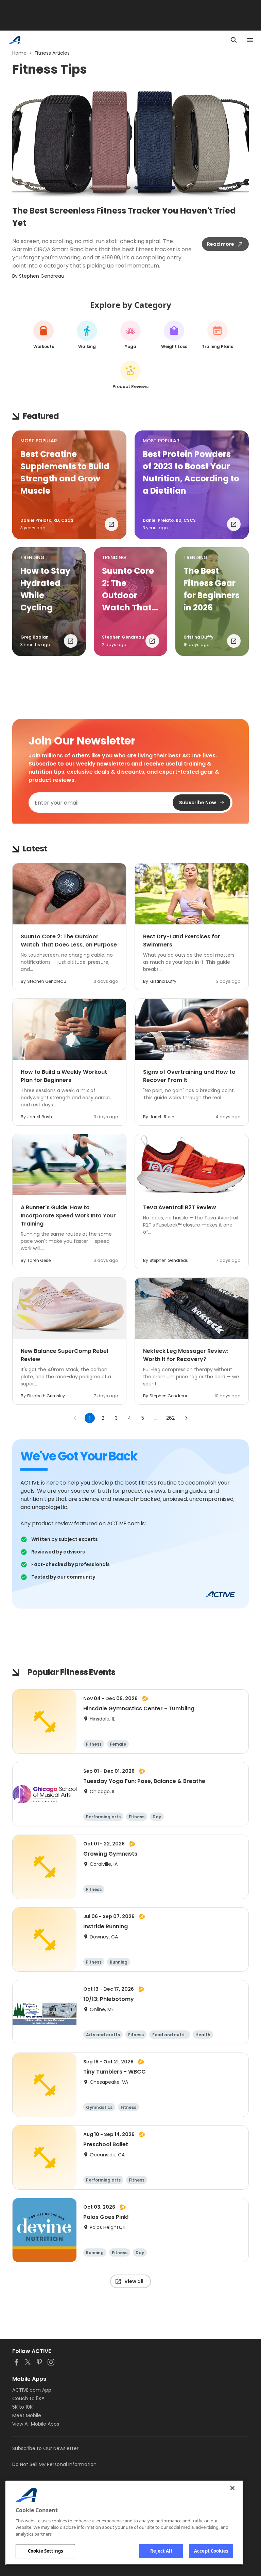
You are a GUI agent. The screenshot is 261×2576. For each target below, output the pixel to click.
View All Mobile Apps (36, 2424)
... (156, 1418)
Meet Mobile (27, 2415)
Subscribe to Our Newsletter (45, 2448)
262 (170, 1418)
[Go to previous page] (75, 1418)
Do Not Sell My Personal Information (54, 2464)
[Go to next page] (186, 1418)
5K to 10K (22, 2407)
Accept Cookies (211, 2551)
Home (19, 53)
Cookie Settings (45, 2551)
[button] (69, 485)
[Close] (232, 2488)
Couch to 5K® (28, 2398)
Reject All (161, 2551)
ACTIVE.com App (32, 2390)
